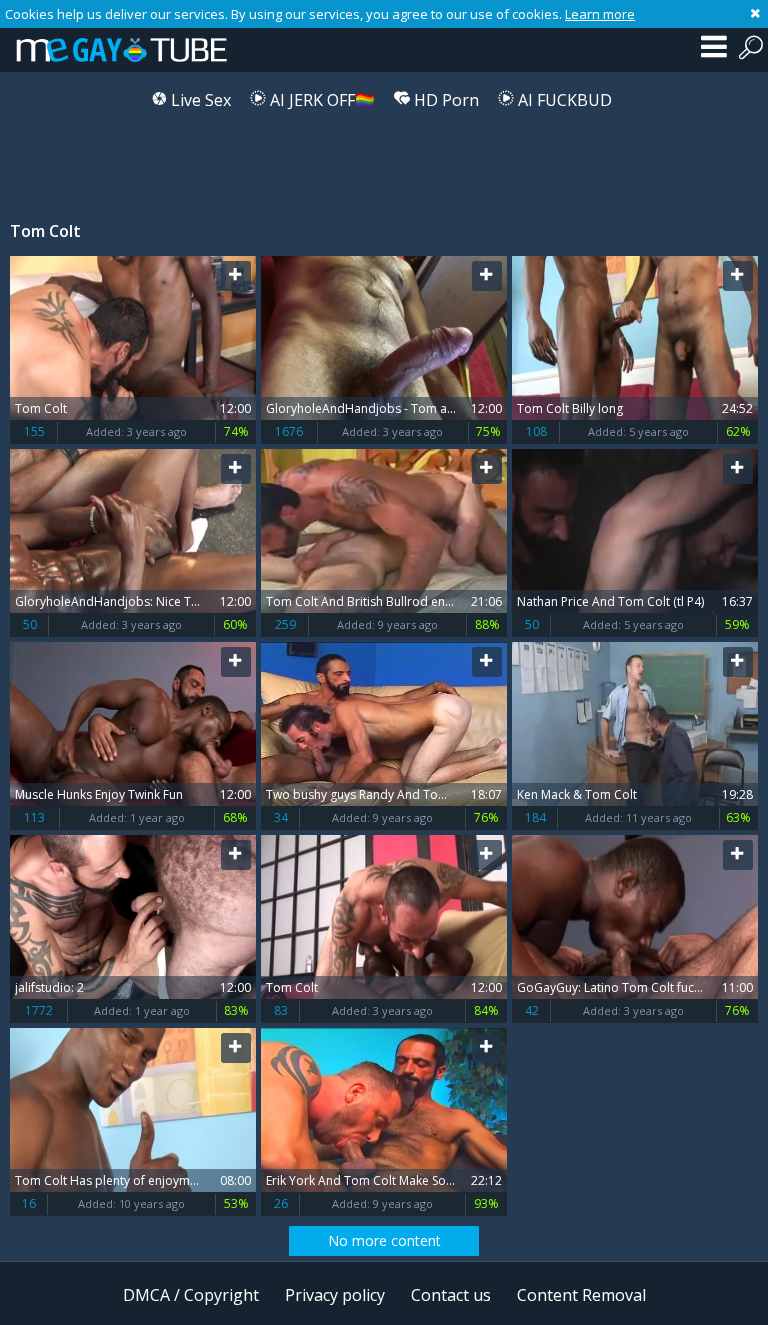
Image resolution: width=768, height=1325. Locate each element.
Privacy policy (335, 1295)
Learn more (600, 14)
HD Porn (444, 100)
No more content (384, 1240)
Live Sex (199, 100)
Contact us (451, 1295)
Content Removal (581, 1295)
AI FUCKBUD (563, 100)
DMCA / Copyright (191, 1295)
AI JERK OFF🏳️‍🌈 (320, 100)
